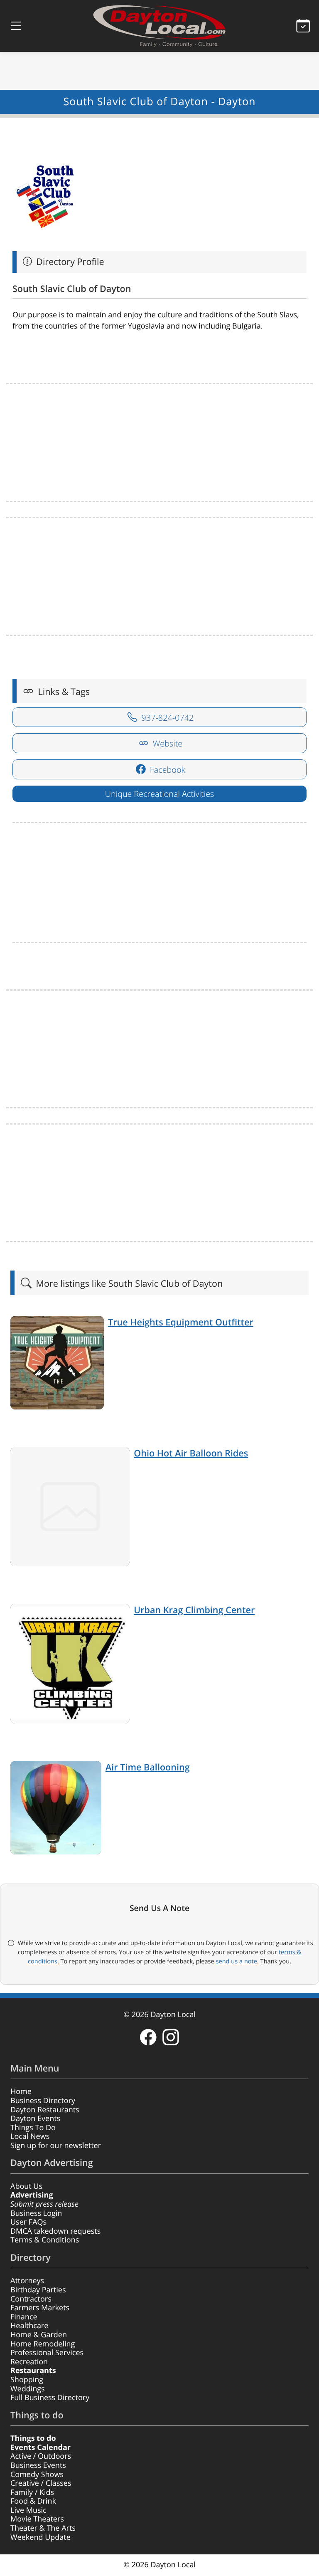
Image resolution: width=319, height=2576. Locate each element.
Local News (30, 2136)
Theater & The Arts (43, 2528)
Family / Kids (32, 2492)
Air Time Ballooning (148, 1767)
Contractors (31, 2299)
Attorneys (27, 2281)
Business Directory (43, 2101)
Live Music (28, 2510)
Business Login (36, 2213)
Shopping (27, 2380)
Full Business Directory (50, 2398)
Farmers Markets (40, 2308)
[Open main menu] (16, 26)
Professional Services (47, 2353)
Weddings (28, 2389)
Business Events (38, 2465)
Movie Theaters (37, 2519)
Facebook (167, 770)
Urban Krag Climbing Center (194, 1610)
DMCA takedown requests (55, 2231)
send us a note (237, 1961)
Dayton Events (35, 2119)
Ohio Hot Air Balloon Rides (191, 1453)
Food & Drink (33, 2501)
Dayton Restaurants (45, 2110)
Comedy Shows (37, 2475)
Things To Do (33, 2128)
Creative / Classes (41, 2483)
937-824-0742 (166, 718)
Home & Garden (39, 2335)
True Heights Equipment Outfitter (181, 1322)
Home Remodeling (43, 2344)
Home (21, 2091)
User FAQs (28, 2222)
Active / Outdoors (41, 2456)
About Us (26, 2186)
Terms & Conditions (45, 2240)
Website (167, 743)
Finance (24, 2317)
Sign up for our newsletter (56, 2146)
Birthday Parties (38, 2290)
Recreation (29, 2362)
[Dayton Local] (159, 26)
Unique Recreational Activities (159, 794)
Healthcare (29, 2326)
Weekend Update (40, 2537)
